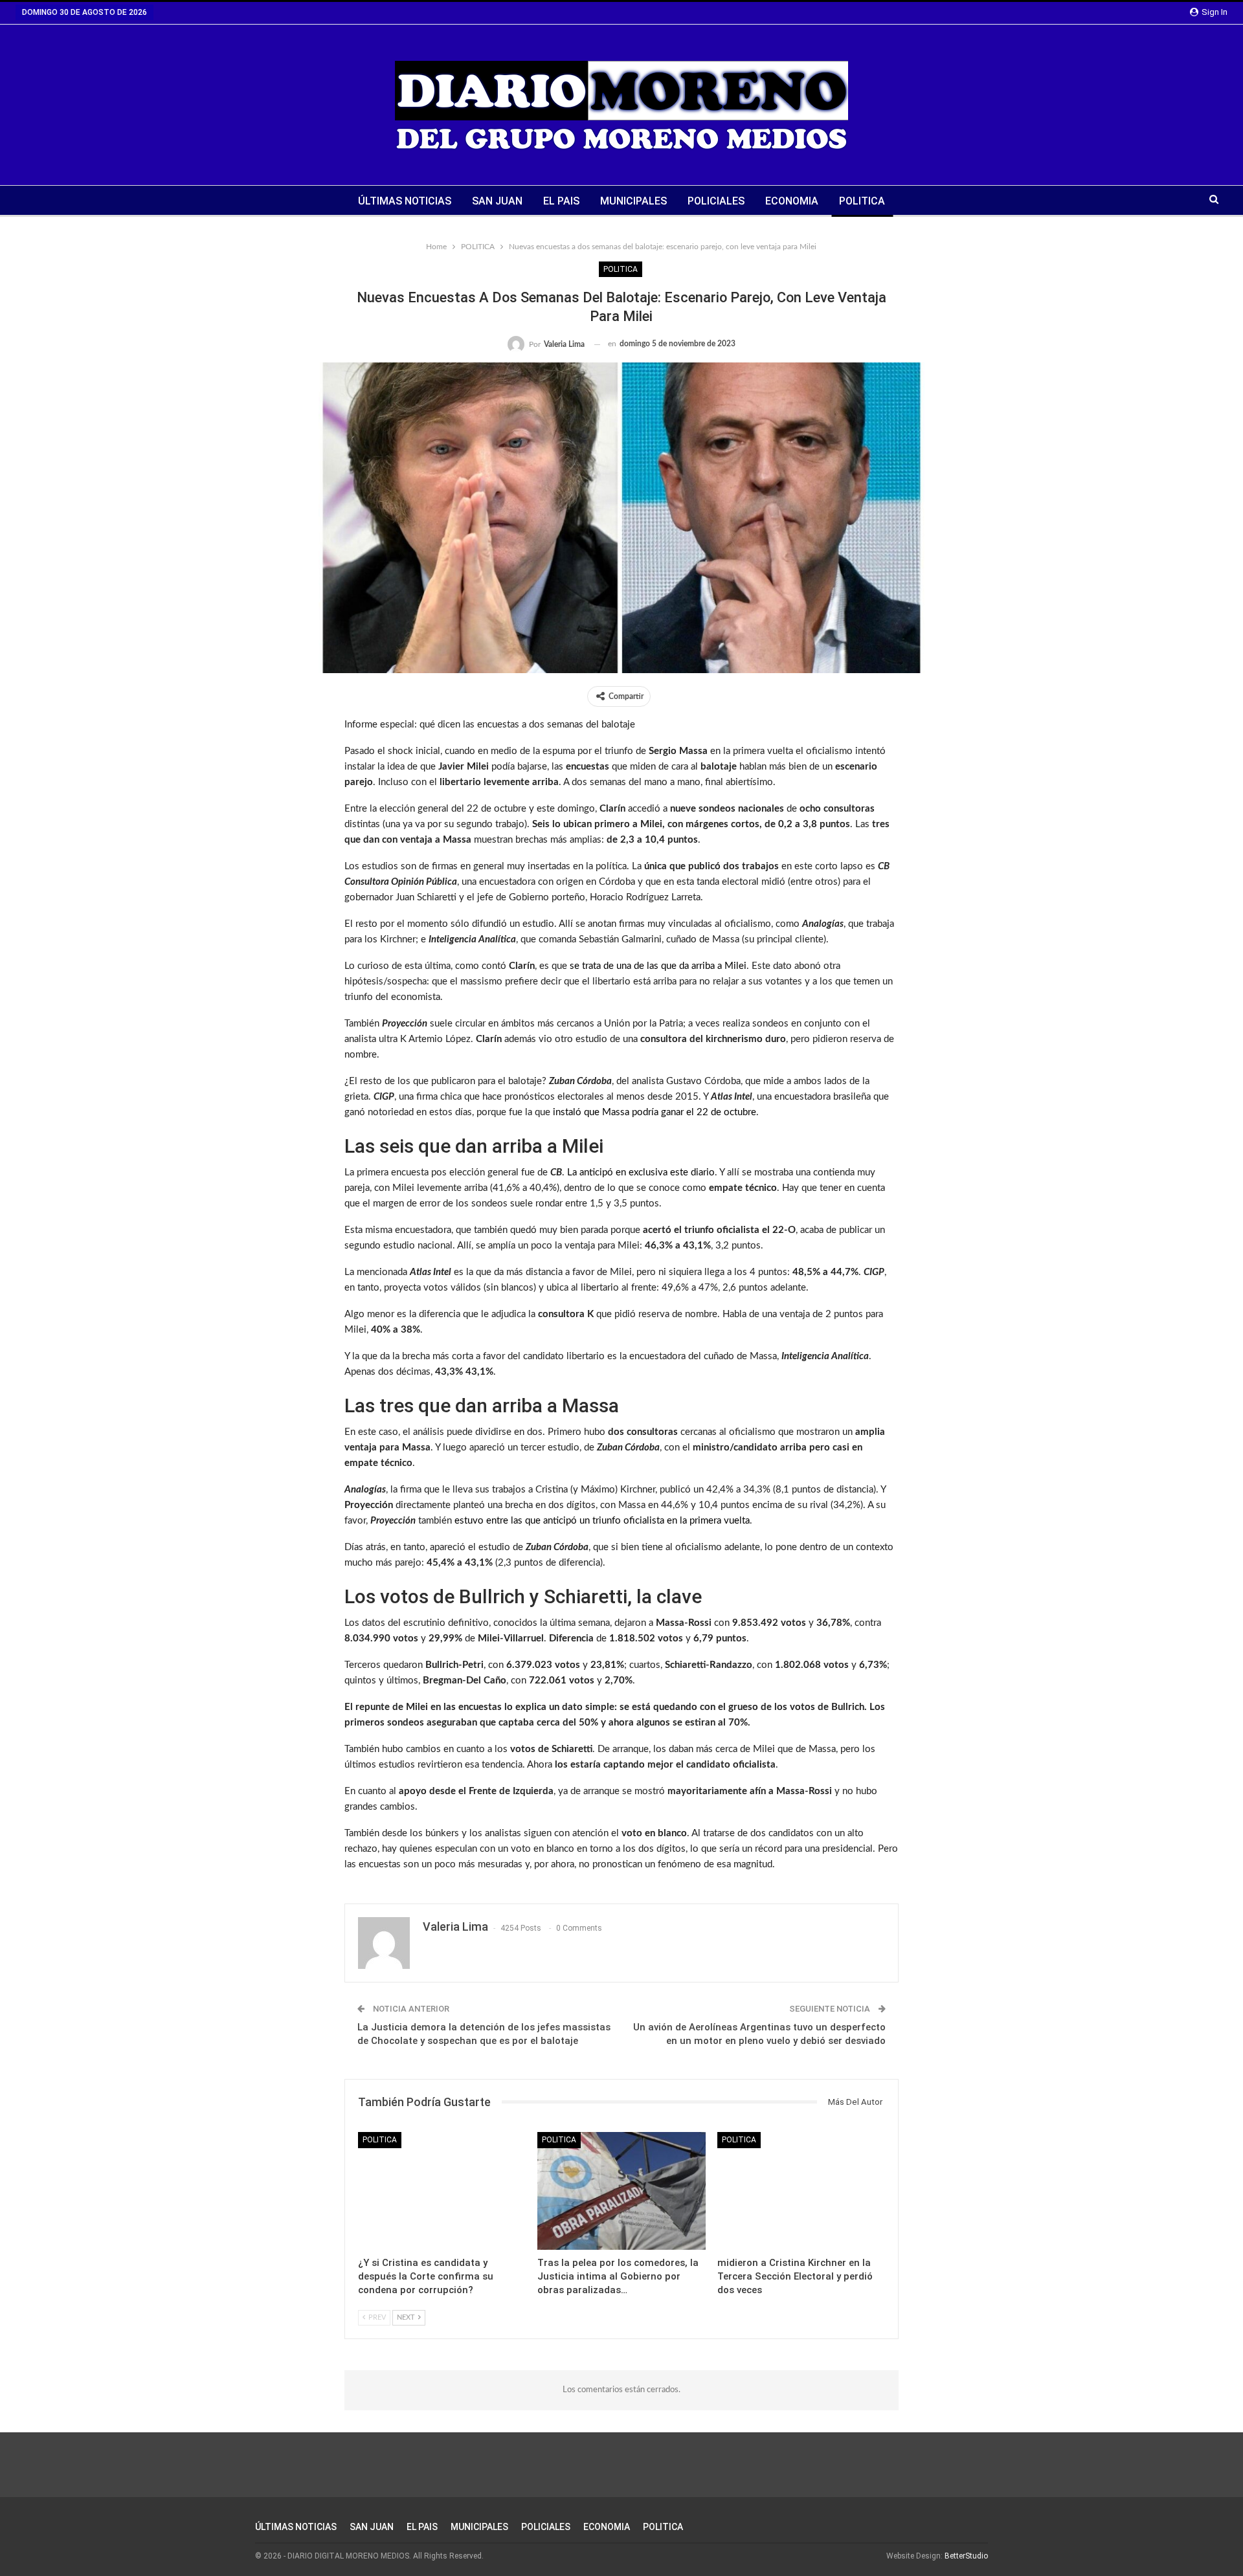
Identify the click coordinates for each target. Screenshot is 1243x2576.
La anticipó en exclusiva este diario (641, 1172)
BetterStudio (966, 2556)
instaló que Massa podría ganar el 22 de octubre (655, 1112)
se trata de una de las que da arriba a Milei (658, 966)
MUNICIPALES (633, 201)
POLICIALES (716, 201)
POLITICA (862, 201)
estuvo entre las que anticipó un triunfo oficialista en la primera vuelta (602, 1521)
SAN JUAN (497, 201)
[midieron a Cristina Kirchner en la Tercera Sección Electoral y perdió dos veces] (801, 2191)
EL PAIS (561, 201)
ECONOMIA (792, 201)
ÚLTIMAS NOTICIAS (405, 201)
